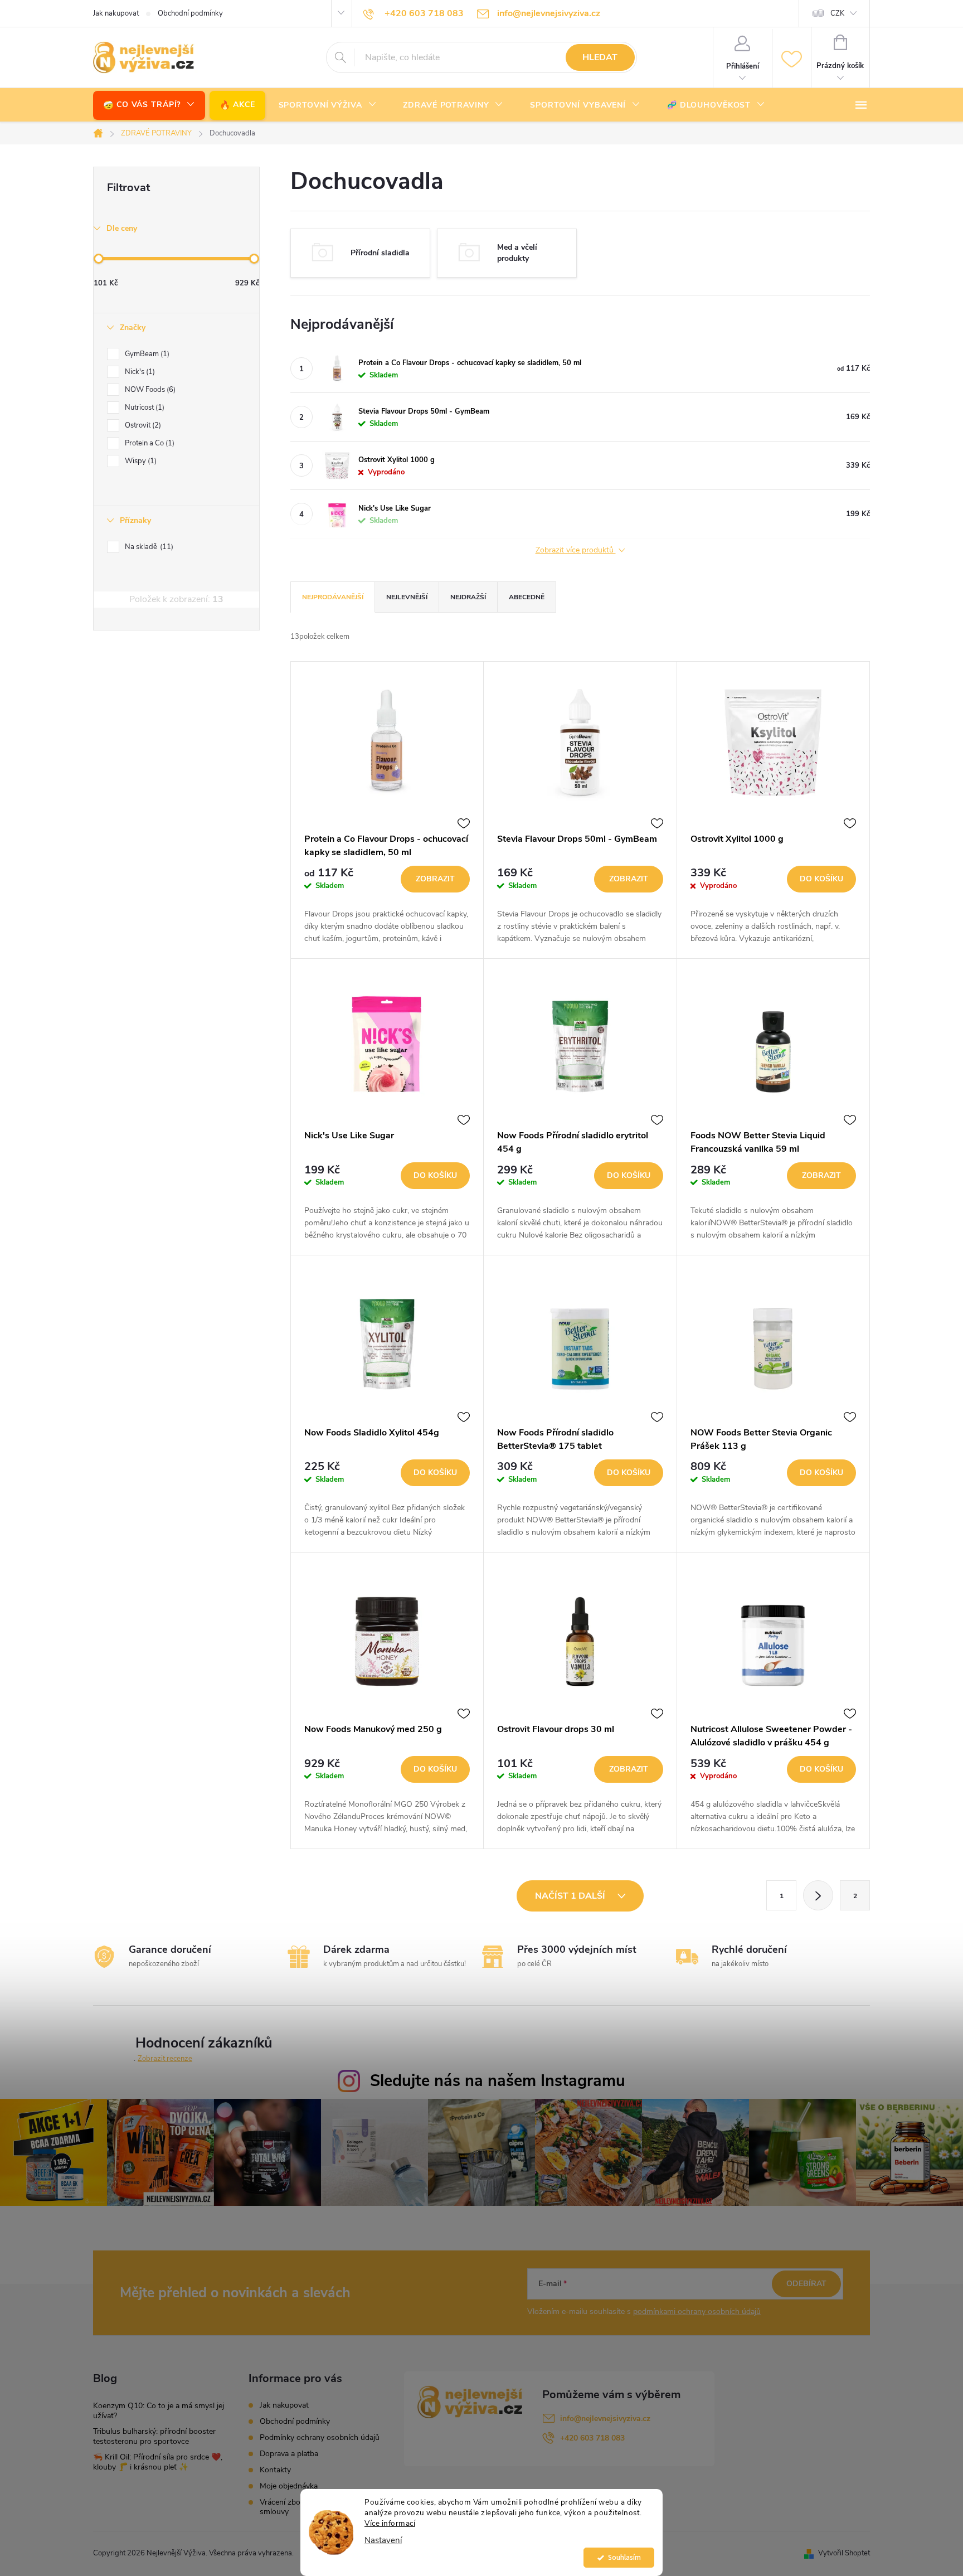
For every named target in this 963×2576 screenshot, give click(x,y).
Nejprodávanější (333, 597)
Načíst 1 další (571, 1896)
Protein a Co (149, 443)
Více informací (390, 2523)
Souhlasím (624, 2557)
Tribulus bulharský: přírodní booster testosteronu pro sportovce (154, 2436)
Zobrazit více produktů (576, 550)
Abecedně (527, 597)
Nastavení (383, 2541)
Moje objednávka (289, 2486)
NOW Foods (149, 390)
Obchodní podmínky (190, 13)
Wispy (140, 461)
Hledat (600, 57)
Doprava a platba (289, 2454)
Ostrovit (142, 425)
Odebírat (806, 2284)
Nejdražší (468, 597)
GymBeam (146, 354)
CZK (837, 13)
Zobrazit (435, 879)
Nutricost (144, 407)
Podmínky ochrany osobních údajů (320, 2437)
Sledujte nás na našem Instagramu (498, 2081)
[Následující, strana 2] (818, 1895)
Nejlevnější (407, 597)
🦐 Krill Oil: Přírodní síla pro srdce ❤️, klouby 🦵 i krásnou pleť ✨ (158, 2462)
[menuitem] (149, 105)
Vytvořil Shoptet (844, 2553)
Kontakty (275, 2470)
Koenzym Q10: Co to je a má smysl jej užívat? (159, 2411)
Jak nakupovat (116, 13)
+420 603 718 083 (592, 2438)
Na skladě (148, 547)
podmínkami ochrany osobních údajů (697, 2311)
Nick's (139, 372)
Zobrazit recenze (165, 2059)
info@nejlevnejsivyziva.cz (605, 2419)
